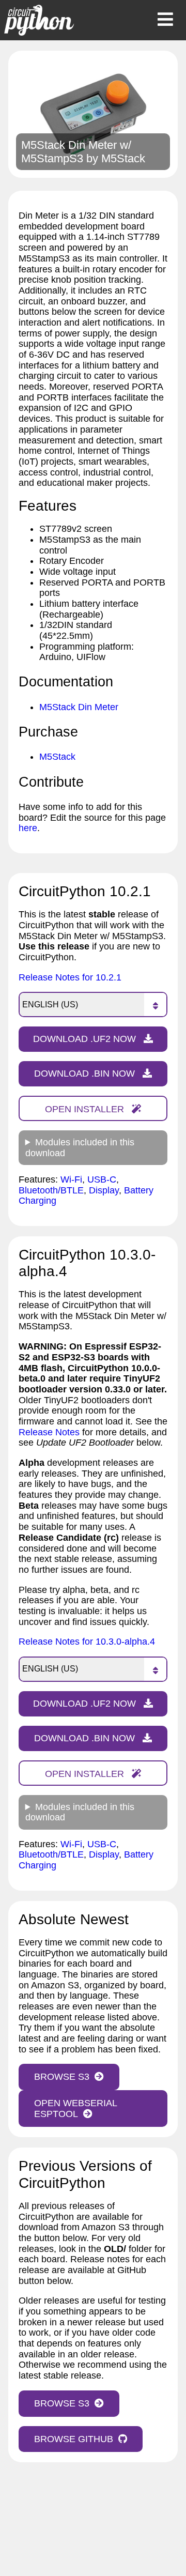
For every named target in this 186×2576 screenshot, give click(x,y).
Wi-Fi (71, 1179)
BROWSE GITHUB (74, 2439)
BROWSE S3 (62, 2077)
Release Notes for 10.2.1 (70, 977)
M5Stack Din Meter (79, 707)
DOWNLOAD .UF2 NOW (86, 1039)
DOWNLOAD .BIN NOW (86, 1074)
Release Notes (49, 1432)
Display (104, 1190)
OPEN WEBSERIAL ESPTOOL (76, 2109)
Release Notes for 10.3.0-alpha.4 (87, 1642)
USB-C (102, 1179)
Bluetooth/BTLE (51, 1190)
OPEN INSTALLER (86, 1109)
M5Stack (123, 158)
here (28, 828)
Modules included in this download (80, 1148)
